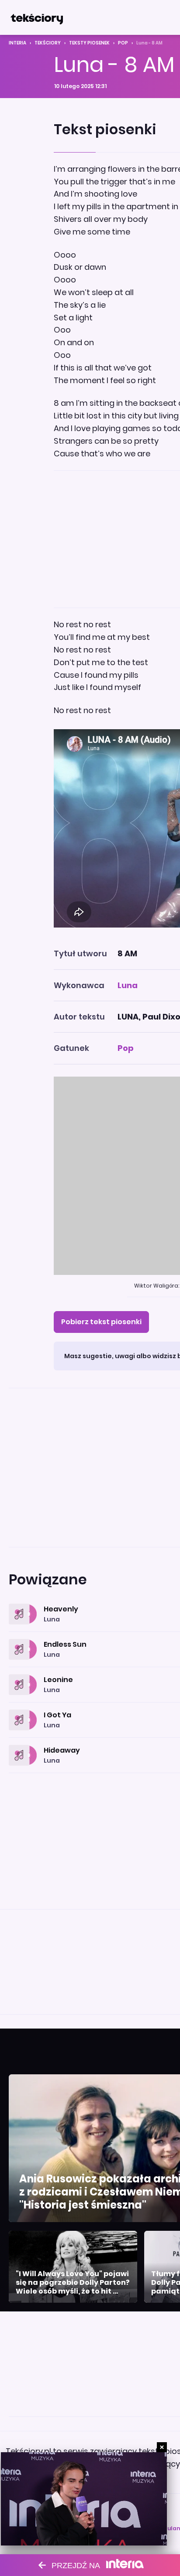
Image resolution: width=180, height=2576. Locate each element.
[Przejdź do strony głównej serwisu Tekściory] (37, 17)
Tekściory (48, 43)
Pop (123, 43)
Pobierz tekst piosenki (101, 1322)
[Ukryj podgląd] (162, 2447)
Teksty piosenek (89, 43)
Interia (17, 43)
